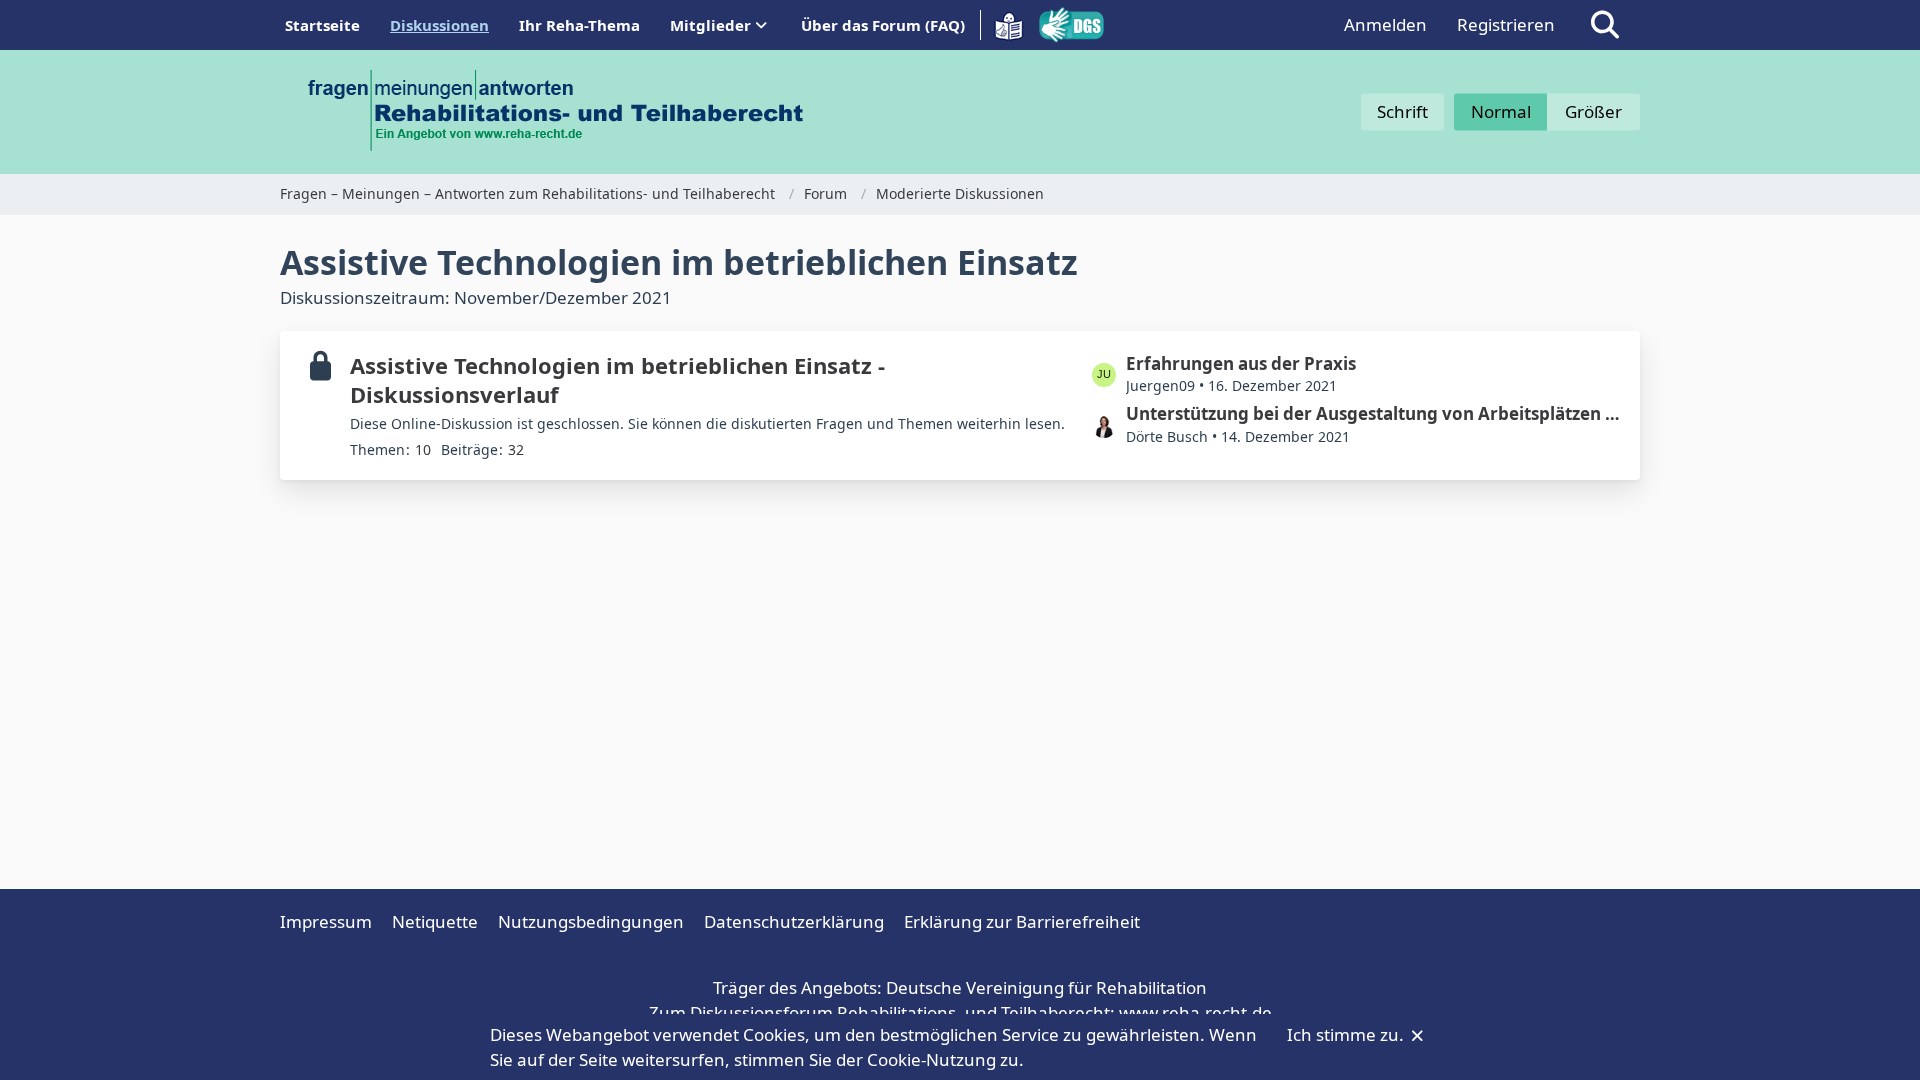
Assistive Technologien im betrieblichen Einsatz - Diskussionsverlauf (617, 379)
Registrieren (1506, 24)
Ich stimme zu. (1347, 1034)
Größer (1593, 111)
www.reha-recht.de (1195, 1012)
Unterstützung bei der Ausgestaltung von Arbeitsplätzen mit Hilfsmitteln (1373, 413)
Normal (1501, 111)
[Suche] (1605, 25)
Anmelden (1385, 24)
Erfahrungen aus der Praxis (1241, 363)
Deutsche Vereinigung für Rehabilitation (1046, 987)
